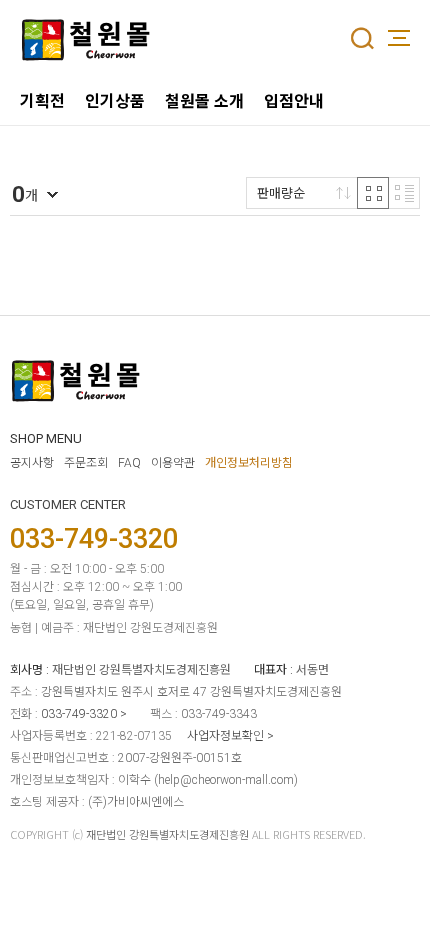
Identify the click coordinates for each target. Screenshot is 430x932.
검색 (362, 38)
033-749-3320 (79, 714)
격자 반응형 (373, 193)
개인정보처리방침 (249, 463)
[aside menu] (399, 38)
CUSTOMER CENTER (68, 504)
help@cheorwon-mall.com (226, 780)
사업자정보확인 (225, 736)
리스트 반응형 (404, 193)
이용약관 (173, 463)
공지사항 (32, 463)
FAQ (129, 463)
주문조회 (86, 463)
